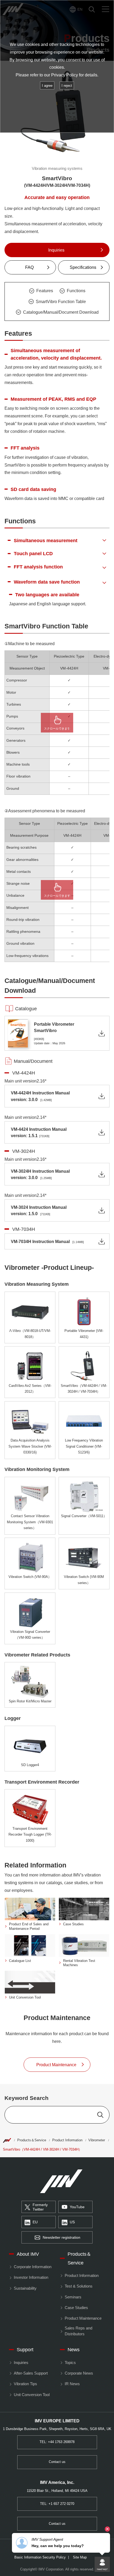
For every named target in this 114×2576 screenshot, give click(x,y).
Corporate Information (32, 2267)
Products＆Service (32, 2140)
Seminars (73, 2297)
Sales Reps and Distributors (78, 2331)
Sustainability (25, 2288)
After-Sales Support (31, 2373)
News (74, 2350)
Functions (76, 291)
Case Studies (76, 2308)
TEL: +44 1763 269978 (57, 2442)
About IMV (28, 2254)
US (72, 2222)
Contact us (57, 2462)
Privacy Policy (65, 75)
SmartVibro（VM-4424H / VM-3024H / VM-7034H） (42, 2150)
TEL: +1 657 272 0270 (57, 2504)
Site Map (80, 2558)
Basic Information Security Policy (40, 2558)
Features (45, 291)
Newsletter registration (62, 2238)
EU (35, 2222)
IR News (72, 2384)
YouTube (77, 2207)
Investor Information (31, 2277)
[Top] (7, 2140)
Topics (70, 2363)
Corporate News (79, 2373)
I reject (67, 86)
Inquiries (21, 2363)
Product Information (67, 2140)
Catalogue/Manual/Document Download (61, 312)
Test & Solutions (78, 2286)
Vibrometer (97, 2140)
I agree (47, 86)
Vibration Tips (25, 2384)
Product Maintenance (83, 2318)
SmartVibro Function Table (61, 301)
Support (25, 2350)
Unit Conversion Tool (32, 2395)
